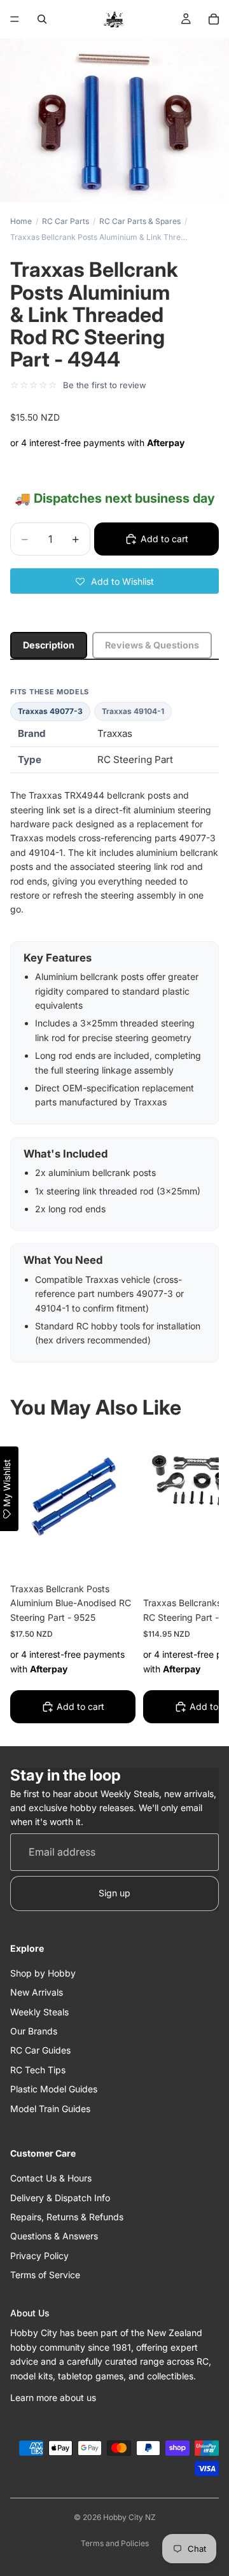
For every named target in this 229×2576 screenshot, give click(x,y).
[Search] (42, 19)
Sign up (114, 1893)
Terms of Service (45, 2275)
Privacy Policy (39, 2256)
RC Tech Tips (38, 2070)
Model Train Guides (50, 2109)
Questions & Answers (54, 2236)
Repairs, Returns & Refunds (67, 2217)
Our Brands (34, 2031)
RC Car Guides (40, 2051)
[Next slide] (195, 1581)
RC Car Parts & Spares (140, 221)
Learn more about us (53, 2397)
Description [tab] (49, 645)
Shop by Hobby (43, 1973)
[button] (114, 581)
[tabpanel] (114, 1025)
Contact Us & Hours (51, 2178)
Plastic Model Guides (54, 2089)
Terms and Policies (115, 2543)
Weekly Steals (39, 2012)
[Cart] (214, 19)
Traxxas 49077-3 (50, 711)
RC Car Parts (66, 221)
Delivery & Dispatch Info (60, 2198)
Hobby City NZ (129, 2517)
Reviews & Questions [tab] (152, 645)
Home (21, 221)
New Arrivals (37, 1993)
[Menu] (15, 19)
